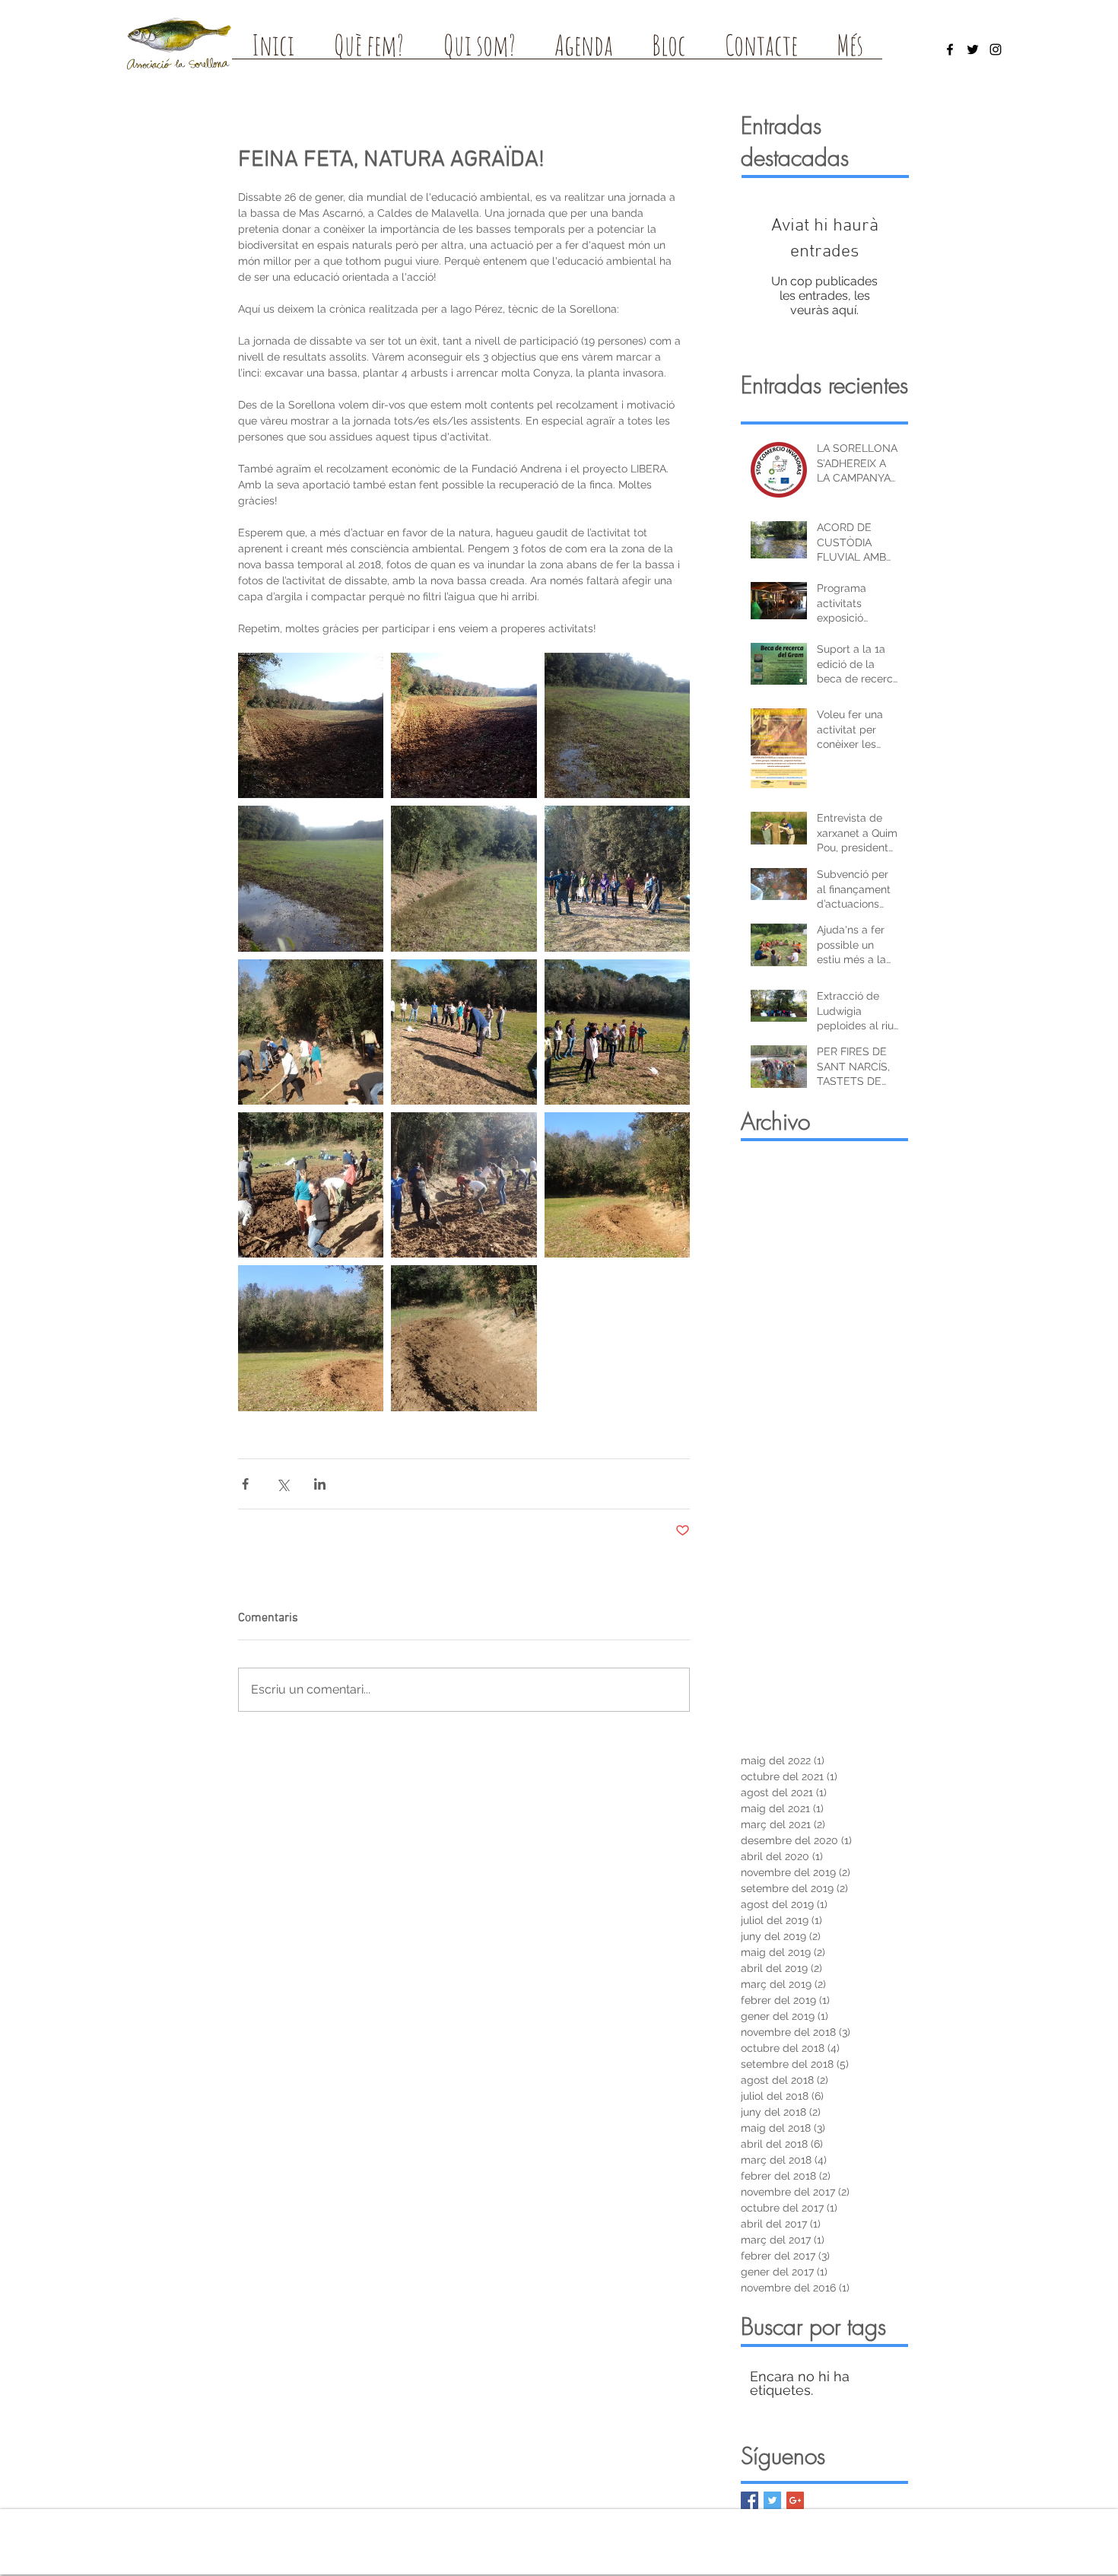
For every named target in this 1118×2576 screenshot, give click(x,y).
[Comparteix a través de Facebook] (245, 1484)
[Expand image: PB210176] (617, 725)
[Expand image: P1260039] (464, 1338)
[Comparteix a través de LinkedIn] (320, 1484)
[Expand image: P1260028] (311, 1032)
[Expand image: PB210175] (311, 878)
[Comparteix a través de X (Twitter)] (283, 1484)
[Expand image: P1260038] (311, 1338)
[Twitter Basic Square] (772, 2500)
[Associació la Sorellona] (950, 49)
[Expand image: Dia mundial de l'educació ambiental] (464, 1185)
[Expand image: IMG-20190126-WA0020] (617, 878)
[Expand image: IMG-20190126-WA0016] (464, 1032)
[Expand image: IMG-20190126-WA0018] (617, 1032)
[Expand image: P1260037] (617, 1185)
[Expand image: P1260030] (311, 1185)
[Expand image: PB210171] (464, 878)
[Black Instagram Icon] (996, 49)
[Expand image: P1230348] (464, 725)
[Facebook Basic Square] (750, 2500)
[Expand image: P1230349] (311, 725)
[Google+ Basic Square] (795, 2500)
